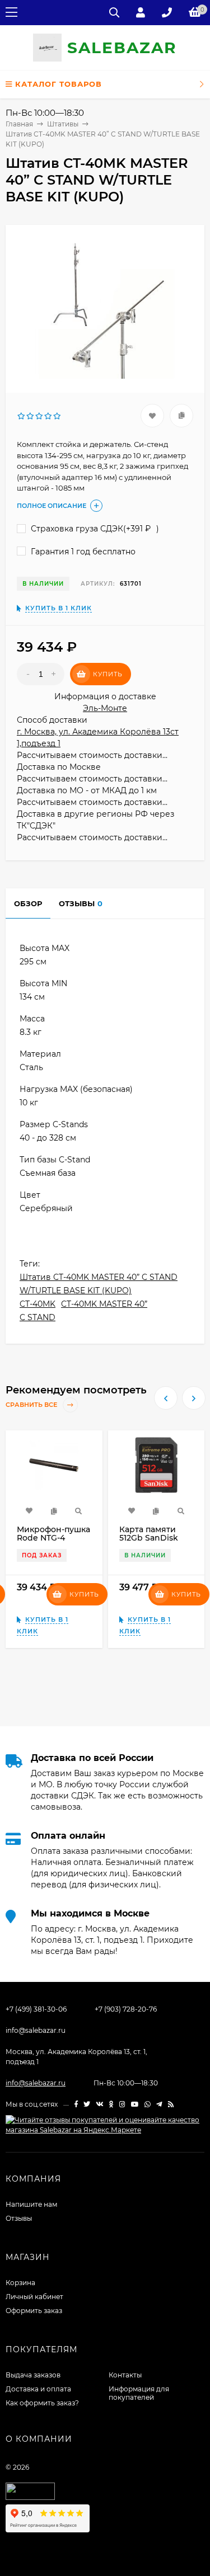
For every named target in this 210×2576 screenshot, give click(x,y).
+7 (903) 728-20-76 (126, 2009)
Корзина (20, 2283)
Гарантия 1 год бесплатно (82, 552)
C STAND (38, 1317)
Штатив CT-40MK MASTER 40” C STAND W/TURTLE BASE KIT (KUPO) (99, 1284)
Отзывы (19, 2218)
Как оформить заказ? (42, 2403)
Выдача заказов (33, 2375)
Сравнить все (32, 1405)
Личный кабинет (34, 2297)
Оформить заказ (34, 2311)
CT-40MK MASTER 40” (104, 1304)
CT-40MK (38, 1304)
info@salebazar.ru (36, 2030)
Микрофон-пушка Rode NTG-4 (53, 1534)
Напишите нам (31, 2204)
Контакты (125, 2375)
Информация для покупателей (139, 2393)
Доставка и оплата (38, 2389)
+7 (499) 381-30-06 (36, 2009)
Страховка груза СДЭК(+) (94, 529)
